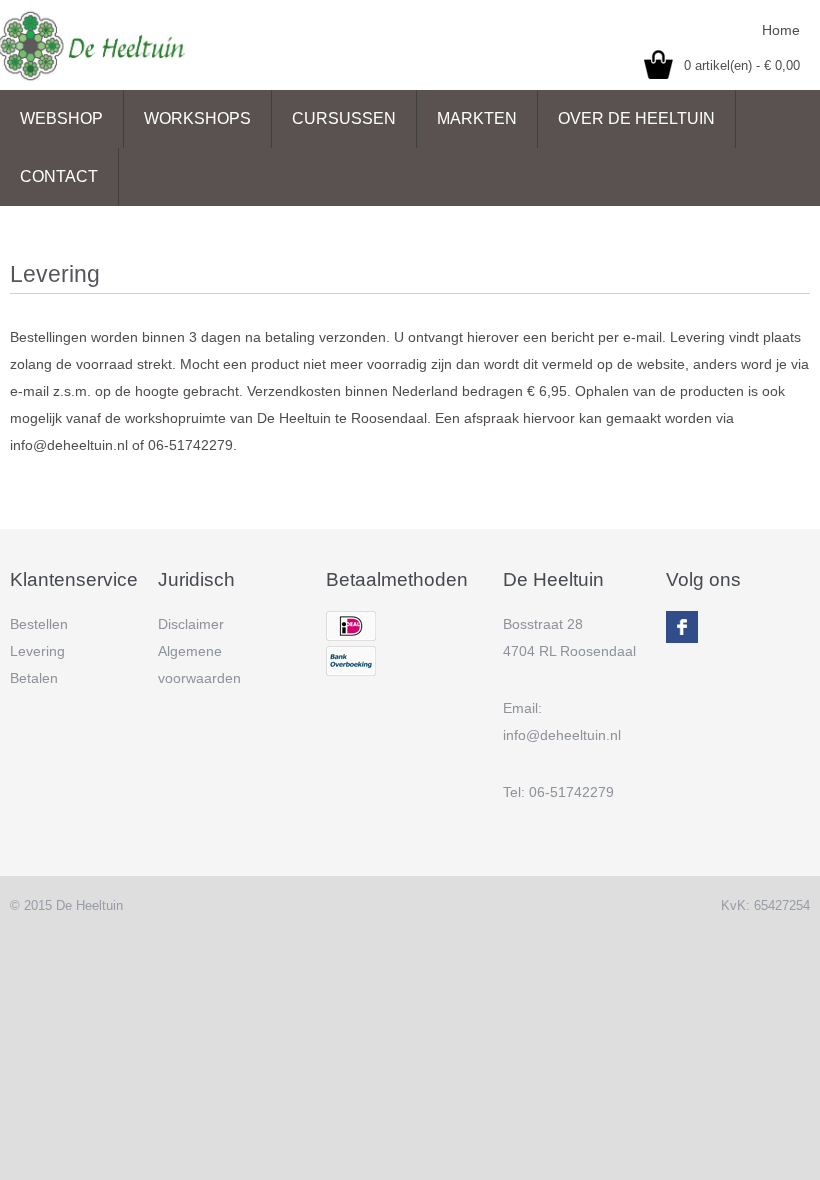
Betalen (34, 678)
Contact (59, 176)
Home (781, 30)
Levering (37, 651)
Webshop (61, 118)
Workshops (197, 118)
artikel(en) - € (742, 65)
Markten (477, 118)
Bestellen (39, 624)
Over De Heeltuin (636, 118)
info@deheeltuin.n (560, 735)
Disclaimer (191, 624)
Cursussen (344, 118)
